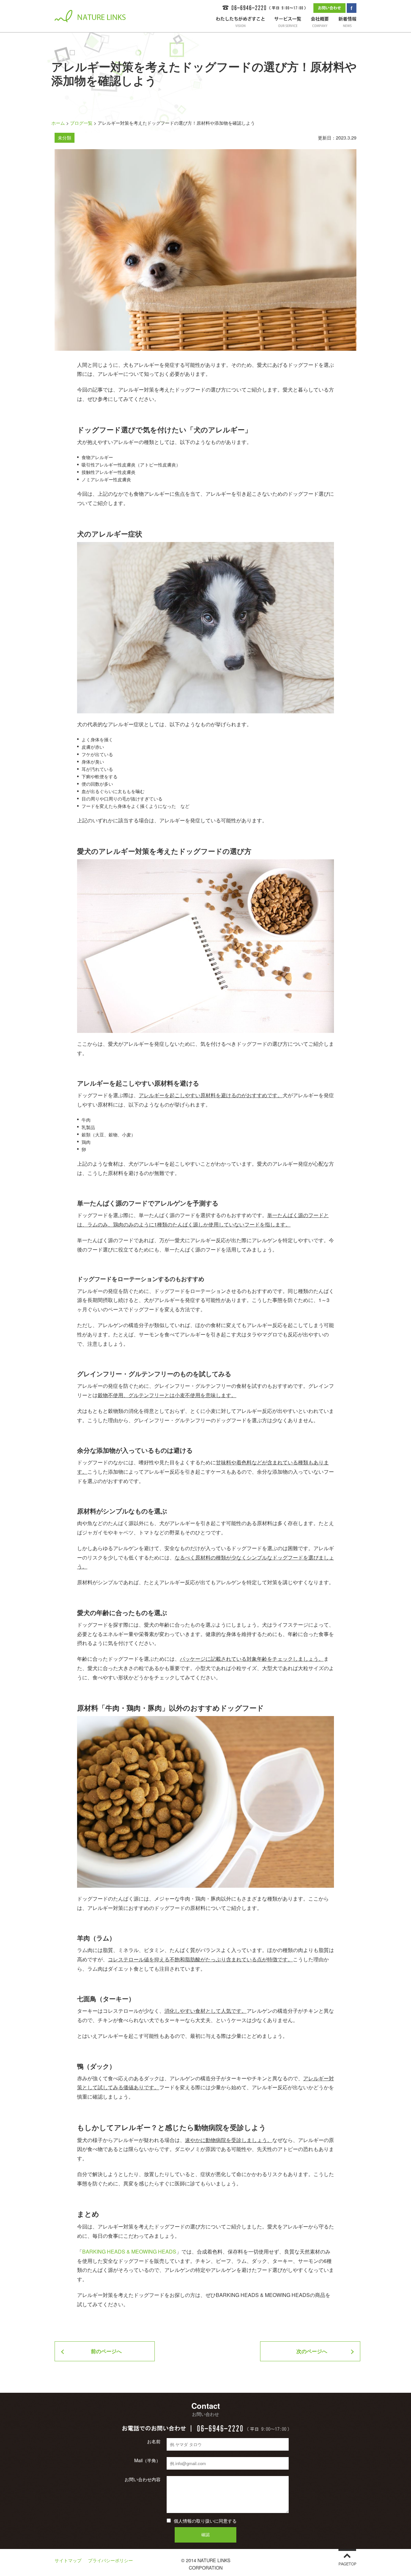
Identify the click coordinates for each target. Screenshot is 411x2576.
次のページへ (312, 2351)
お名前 (154, 2441)
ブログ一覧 (81, 123)
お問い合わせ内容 (143, 2479)
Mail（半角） (147, 2460)
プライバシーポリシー (110, 2560)
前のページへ (106, 2351)
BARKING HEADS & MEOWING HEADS (129, 2251)
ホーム (58, 123)
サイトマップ (68, 2560)
